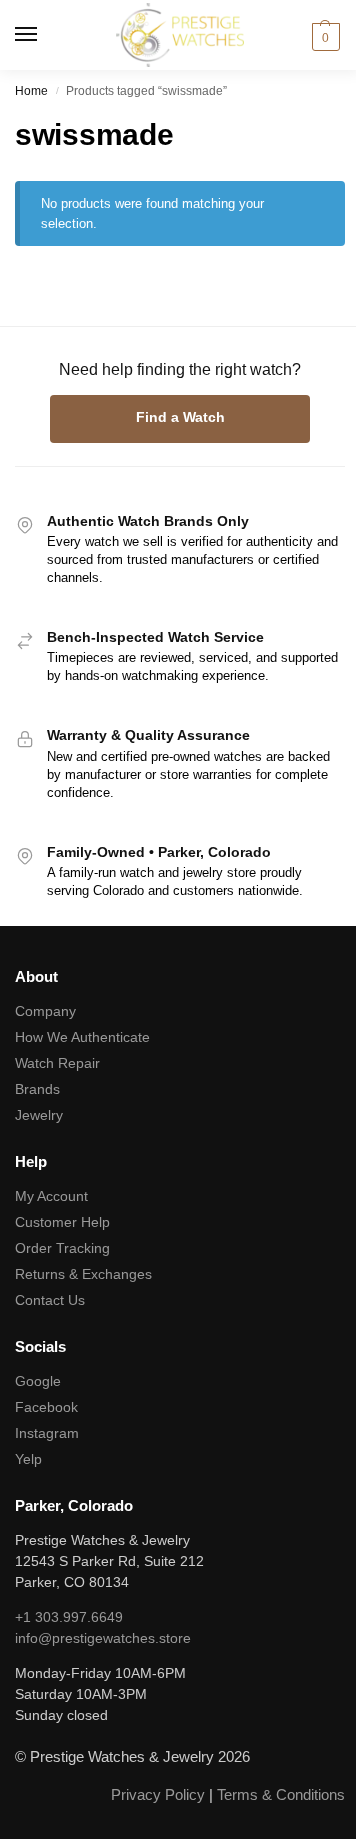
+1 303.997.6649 (69, 1617)
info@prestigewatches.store (103, 1638)
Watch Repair (57, 1063)
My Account (51, 1196)
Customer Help (62, 1222)
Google (38, 1381)
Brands (37, 1089)
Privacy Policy (158, 1794)
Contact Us (50, 1300)
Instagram (47, 1433)
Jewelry (39, 1115)
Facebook (46, 1407)
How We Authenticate (82, 1037)
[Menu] (45, 35)
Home (31, 91)
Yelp (28, 1459)
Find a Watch (180, 417)
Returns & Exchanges (83, 1274)
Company (45, 1011)
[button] (323, 37)
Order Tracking (62, 1248)
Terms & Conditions (281, 1794)
